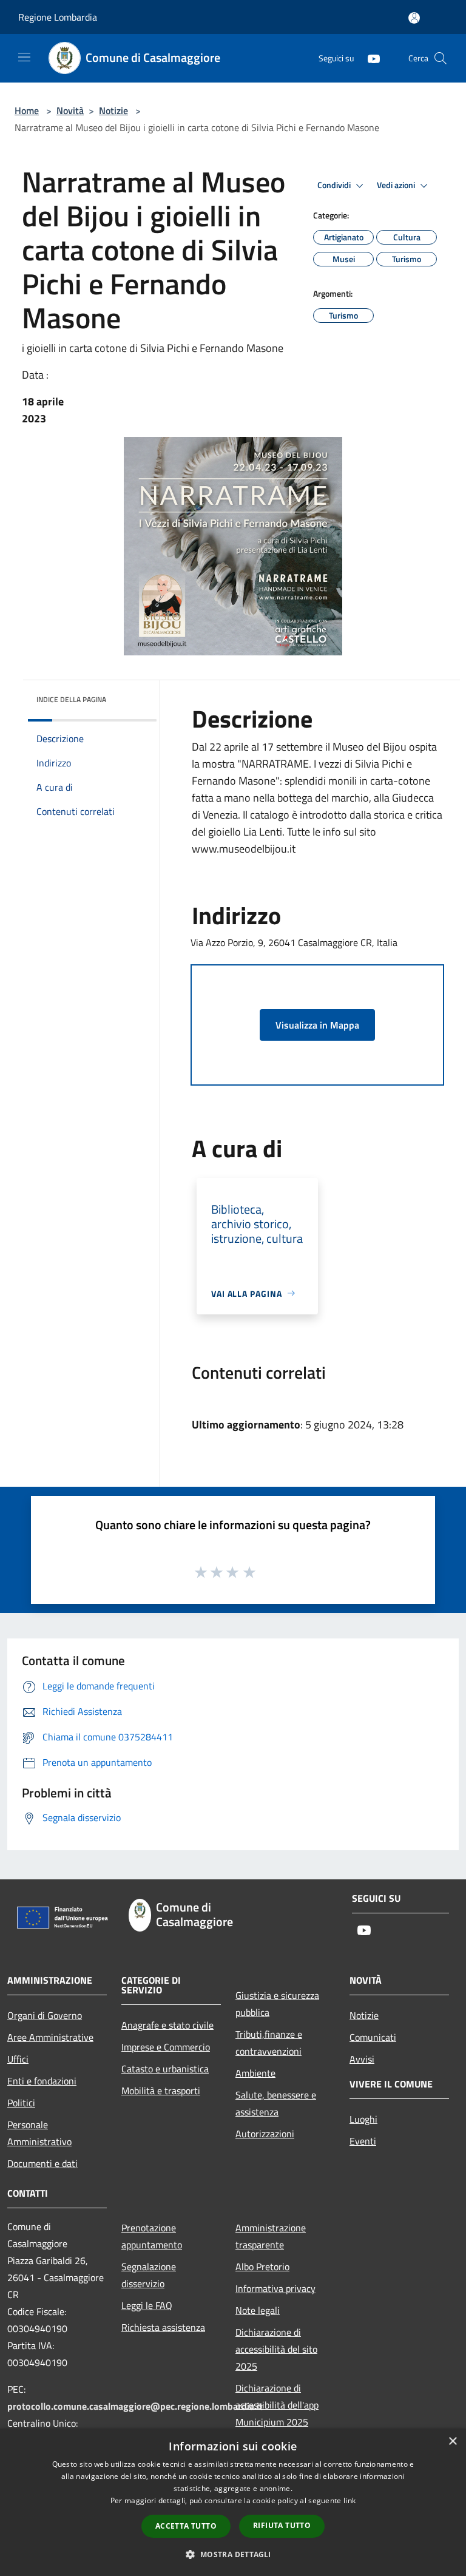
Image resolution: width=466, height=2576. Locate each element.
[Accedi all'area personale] (414, 18)
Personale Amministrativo (39, 2133)
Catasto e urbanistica (165, 2069)
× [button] (452, 2442)
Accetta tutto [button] (186, 2526)
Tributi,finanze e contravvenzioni (269, 2043)
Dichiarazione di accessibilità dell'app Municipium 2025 (277, 2405)
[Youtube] (369, 58)
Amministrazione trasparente (271, 2236)
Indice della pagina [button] (71, 699)
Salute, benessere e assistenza (276, 2103)
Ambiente (255, 2073)
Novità (70, 110)
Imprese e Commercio (166, 2047)
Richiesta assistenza (163, 2327)
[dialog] (233, 2502)
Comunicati (373, 2037)
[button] (233, 2554)
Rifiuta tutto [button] (282, 2525)
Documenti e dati (42, 2163)
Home (27, 110)
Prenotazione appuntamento (152, 2236)
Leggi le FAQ (147, 2305)
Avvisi (362, 2059)
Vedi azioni (397, 185)
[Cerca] (441, 58)
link (349, 2500)
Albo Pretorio (262, 2267)
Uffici (18, 2059)
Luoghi (363, 2119)
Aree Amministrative (50, 2037)
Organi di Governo (45, 2015)
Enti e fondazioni (42, 2081)
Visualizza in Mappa (317, 1025)
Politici (21, 2103)
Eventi (363, 2141)
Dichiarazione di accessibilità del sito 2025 (276, 2349)
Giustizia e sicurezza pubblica (277, 2004)
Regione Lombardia (58, 17)
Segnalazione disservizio (149, 2275)
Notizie (113, 110)
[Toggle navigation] (24, 57)
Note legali (258, 2310)
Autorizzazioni (265, 2134)
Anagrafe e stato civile (167, 2025)
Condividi (335, 185)
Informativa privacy (275, 2288)
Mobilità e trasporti (161, 2091)
